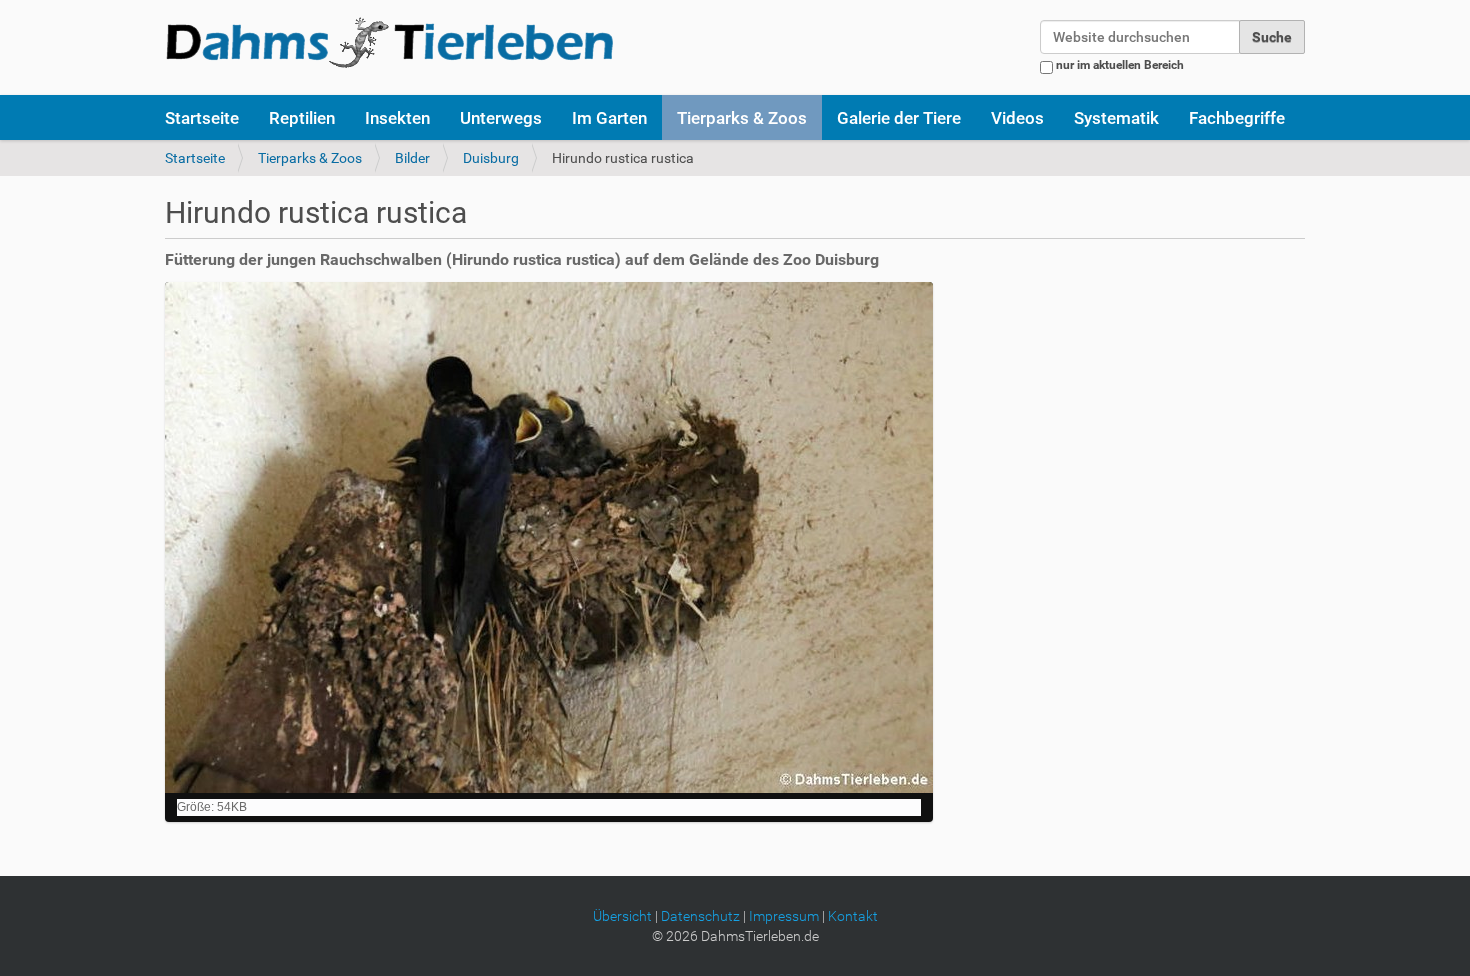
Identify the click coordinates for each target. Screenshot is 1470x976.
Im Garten (609, 118)
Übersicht (622, 916)
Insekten (397, 118)
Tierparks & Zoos (742, 118)
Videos (1017, 118)
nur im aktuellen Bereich (1120, 65)
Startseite (202, 118)
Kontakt (853, 916)
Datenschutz (700, 916)
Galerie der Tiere (899, 118)
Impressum (784, 916)
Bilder (412, 158)
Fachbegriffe (1237, 118)
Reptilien (302, 118)
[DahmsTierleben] (389, 42)
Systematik (1116, 118)
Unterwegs (501, 118)
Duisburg (491, 158)
